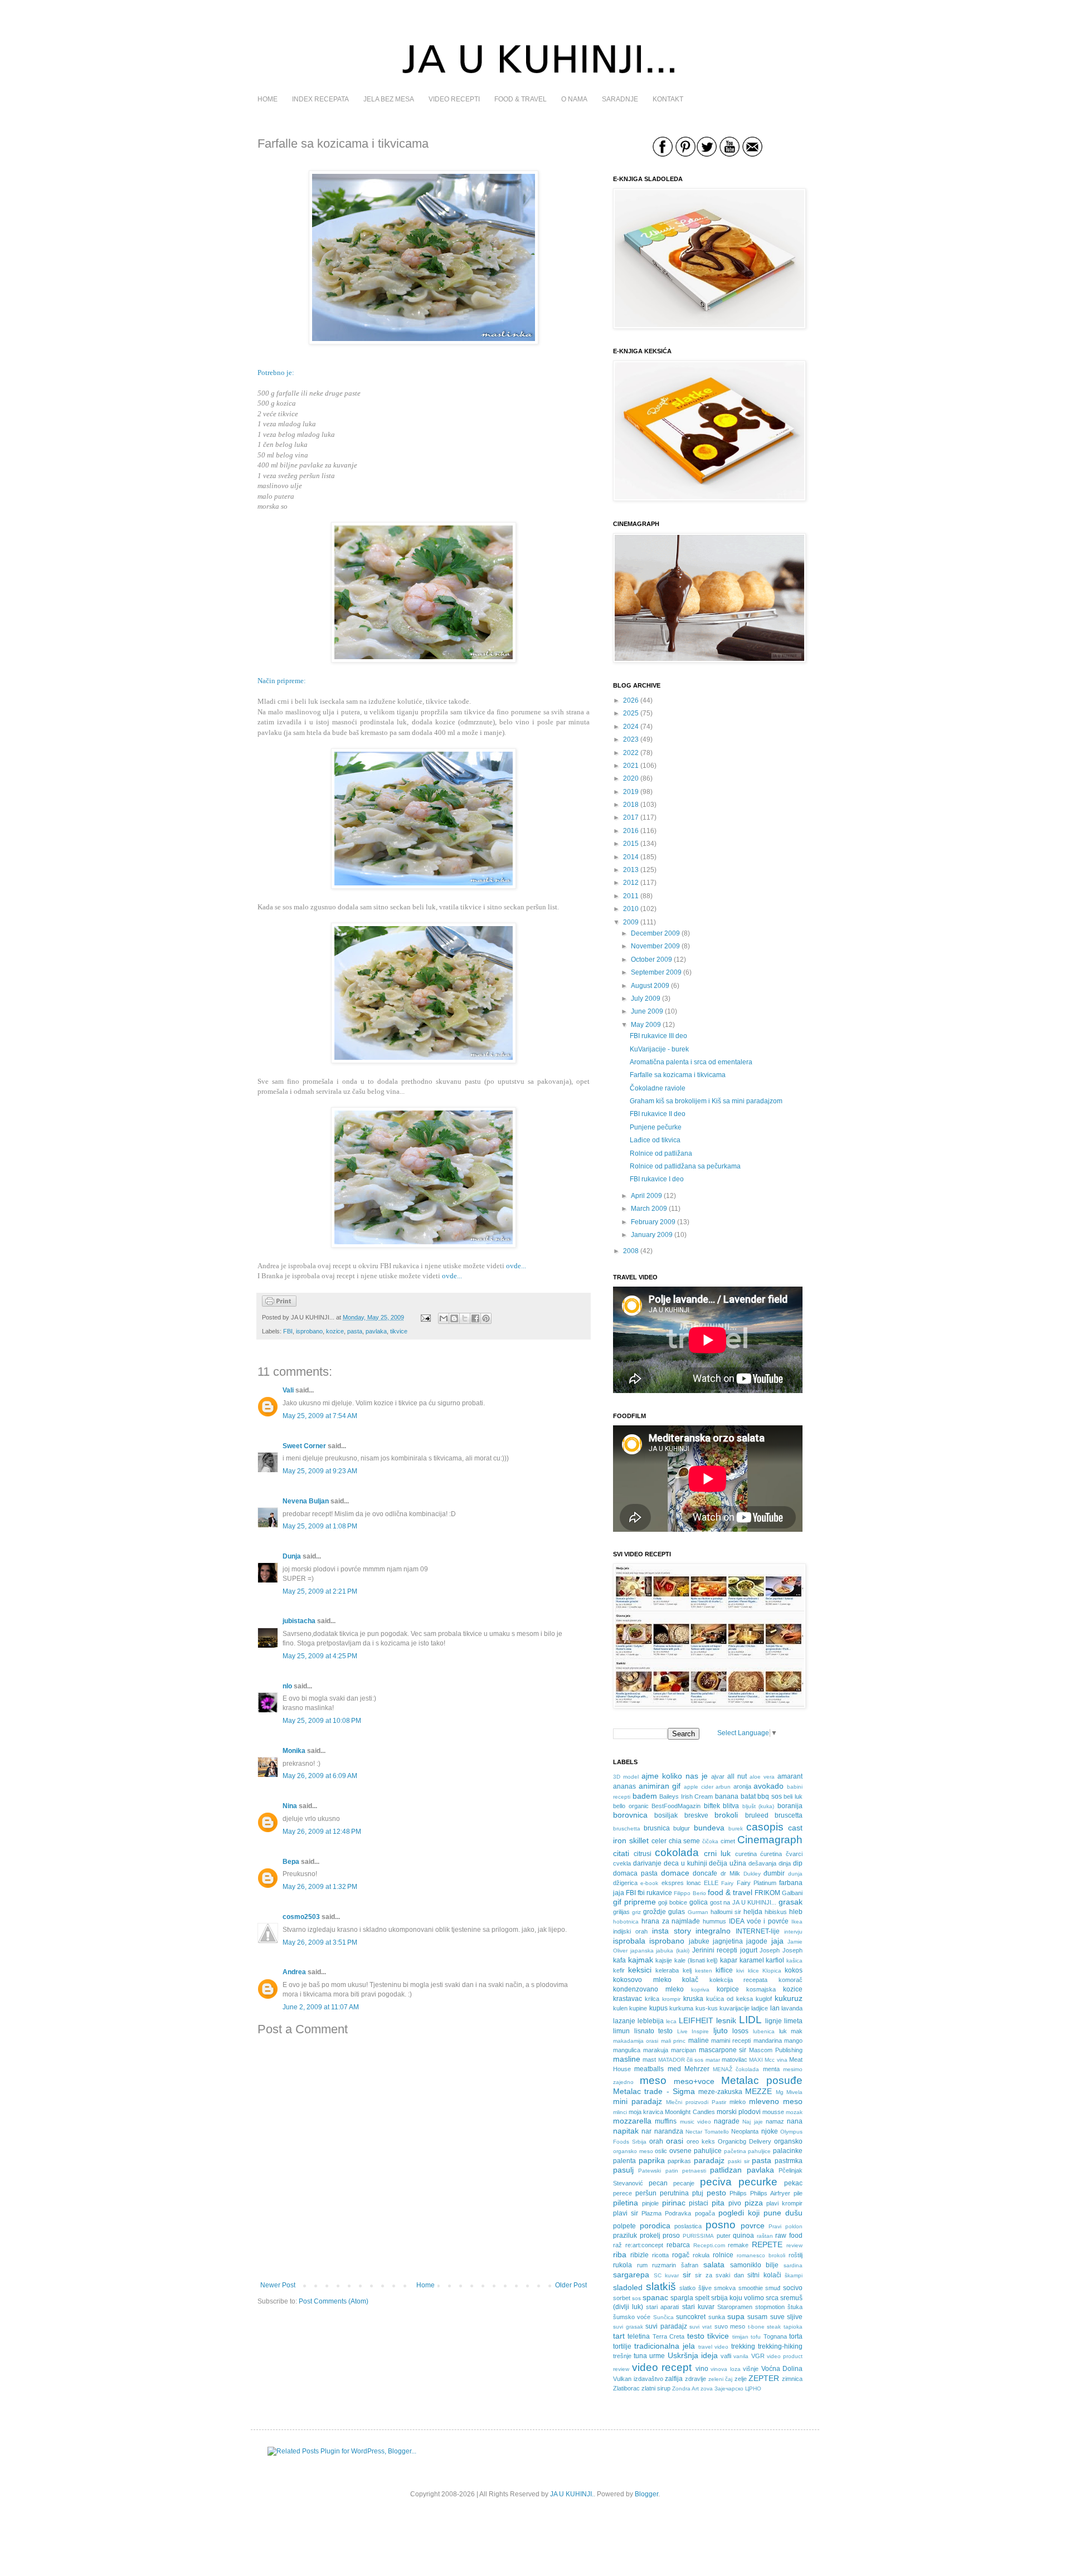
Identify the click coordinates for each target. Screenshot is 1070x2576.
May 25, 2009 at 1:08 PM (320, 1526)
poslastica (688, 2226)
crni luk (718, 1853)
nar (646, 2131)
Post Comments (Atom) (334, 2301)
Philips (738, 2193)
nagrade (727, 2121)
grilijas (621, 1912)
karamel (752, 1960)
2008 (631, 1251)
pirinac (674, 2203)
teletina (639, 2336)
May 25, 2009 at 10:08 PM (322, 1721)
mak (797, 2031)
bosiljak (666, 1815)
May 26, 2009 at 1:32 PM (320, 1887)
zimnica (792, 2379)
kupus (658, 2008)
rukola (622, 2265)
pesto (716, 2193)
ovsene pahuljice (695, 2151)
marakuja (656, 2050)
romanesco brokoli (761, 2255)
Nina (290, 1806)
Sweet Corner (304, 1446)
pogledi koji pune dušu (760, 2213)
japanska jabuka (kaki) (660, 1951)
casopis (765, 1827)
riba (620, 2254)
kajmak (641, 1960)
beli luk (793, 1796)
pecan (658, 2183)
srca (772, 2298)
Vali (288, 1390)
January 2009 (652, 1235)
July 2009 (646, 999)
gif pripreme (634, 1902)
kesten (704, 1971)
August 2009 (650, 986)
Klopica (772, 1971)
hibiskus (776, 1912)
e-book (649, 1883)
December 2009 (655, 933)
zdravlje (695, 2379)
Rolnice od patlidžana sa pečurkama (685, 1166)
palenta (624, 2161)
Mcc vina (776, 2060)
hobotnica (626, 1922)
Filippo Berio (690, 1893)
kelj (687, 1970)
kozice (335, 1331)
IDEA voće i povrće (759, 1921)
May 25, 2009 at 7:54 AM (320, 1416)
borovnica (630, 1815)
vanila (741, 2356)
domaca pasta (635, 1873)
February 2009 (653, 1222)
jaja (777, 1941)
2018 (631, 805)
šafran (690, 2265)
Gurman (698, 1912)
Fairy (727, 1883)
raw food (789, 2236)
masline (627, 2059)
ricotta (660, 2255)
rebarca (678, 2245)
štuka (795, 2307)
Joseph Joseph (781, 1950)
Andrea (294, 1972)
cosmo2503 (301, 1917)
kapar (729, 1960)
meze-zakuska (720, 2092)
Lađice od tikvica (655, 1140)
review (794, 2245)
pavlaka (376, 1331)
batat (748, 1796)
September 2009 (656, 972)
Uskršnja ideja (693, 2355)
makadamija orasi (636, 2041)
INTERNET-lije (758, 1931)
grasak (791, 1902)
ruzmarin (664, 2265)
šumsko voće (632, 2317)
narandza (669, 2131)
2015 (631, 844)
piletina (626, 2203)
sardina (793, 2265)
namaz (775, 2121)
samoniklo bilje (755, 2265)
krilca (652, 1999)
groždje (655, 1912)
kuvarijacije (735, 2008)
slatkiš (661, 2287)
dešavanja (762, 1863)
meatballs (649, 2069)
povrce (753, 2226)
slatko (687, 2288)
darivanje (647, 1863)
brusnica (657, 1828)
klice (753, 1971)
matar (713, 2060)
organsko (788, 2141)
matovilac (735, 2059)
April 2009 (646, 1196)
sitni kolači (764, 2275)
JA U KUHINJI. (572, 2494)
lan (775, 2008)
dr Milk (730, 1873)
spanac (655, 2297)
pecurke (758, 2182)
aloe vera (762, 1777)
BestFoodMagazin (676, 1806)
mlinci (620, 2112)
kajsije (664, 1960)
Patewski (650, 2171)
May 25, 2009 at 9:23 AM (320, 1471)
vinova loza (726, 2369)
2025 (631, 713)
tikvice (399, 1331)
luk (783, 2031)
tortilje (622, 2346)
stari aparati (662, 2307)
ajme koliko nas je (675, 1776)
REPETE (767, 2244)
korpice (728, 1989)
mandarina (768, 2041)
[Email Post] (425, 1317)
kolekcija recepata (739, 1980)
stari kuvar (698, 2307)
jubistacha (299, 1621)
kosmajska (761, 1989)
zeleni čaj (721, 2379)
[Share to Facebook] (475, 1318)
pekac (793, 2183)
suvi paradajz (666, 2326)
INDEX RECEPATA (320, 99)
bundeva (709, 1828)
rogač (681, 2255)
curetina (746, 1854)
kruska (693, 1999)
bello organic (631, 1806)
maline (699, 2041)
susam (757, 2317)
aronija (742, 1786)
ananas (624, 1786)
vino (702, 2369)
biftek (712, 1806)
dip (798, 1863)
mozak (794, 2112)
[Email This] (444, 1318)
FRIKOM (767, 1893)
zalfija (674, 2379)
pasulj (623, 2170)
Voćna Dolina (782, 2369)
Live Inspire (693, 2031)
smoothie (751, 2288)
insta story (672, 1931)
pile (798, 2193)
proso (671, 2236)
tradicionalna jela (665, 2346)
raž (617, 2245)
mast (649, 2059)
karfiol (775, 1960)
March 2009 (649, 1209)
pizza (754, 2203)
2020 (631, 778)
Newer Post (278, 2285)
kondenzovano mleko (648, 1989)
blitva (731, 1806)
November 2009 (655, 946)
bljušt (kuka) (758, 1806)
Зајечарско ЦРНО (738, 2388)
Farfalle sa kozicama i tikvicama (678, 1075)
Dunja (292, 1556)
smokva (725, 2288)
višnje (751, 2369)
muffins (666, 2121)
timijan (740, 2337)
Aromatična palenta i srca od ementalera (691, 1062)
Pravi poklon (786, 2226)
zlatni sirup (656, 2388)
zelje (741, 2379)
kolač (690, 1980)
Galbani (792, 1893)
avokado (769, 1786)
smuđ (773, 2288)
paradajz (709, 2160)
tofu (756, 2337)
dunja (795, 1874)
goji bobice (673, 1902)
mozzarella (632, 2121)
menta (771, 2069)
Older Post (571, 2285)
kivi (740, 1971)
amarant (790, 1776)
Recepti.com (709, 2245)
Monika (294, 1751)
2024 (631, 727)
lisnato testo (654, 2031)
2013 (631, 870)
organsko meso (633, 2151)
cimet (728, 1841)
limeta (793, 2021)
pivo (735, 2203)
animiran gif (660, 1786)
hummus (714, 1921)
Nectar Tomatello (707, 2132)
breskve (696, 1815)
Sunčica (663, 2317)
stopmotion (770, 2307)
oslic (661, 2151)
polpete (624, 2226)
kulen (620, 2008)
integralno (713, 1931)
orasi (675, 2141)
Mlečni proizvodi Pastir (696, 2102)
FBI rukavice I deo (657, 1179)
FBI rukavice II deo (658, 1114)
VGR (758, 2356)
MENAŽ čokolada (736, 2069)
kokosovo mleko (642, 1980)
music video (695, 2122)
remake (738, 2245)
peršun (646, 2193)
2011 (631, 896)
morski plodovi (739, 2112)
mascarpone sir (723, 2050)
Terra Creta (668, 2336)
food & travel (730, 1892)
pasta (355, 1331)
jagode (757, 1941)
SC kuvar (667, 2275)
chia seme (685, 1841)
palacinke (788, 2151)
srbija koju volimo (738, 2298)
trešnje (622, 2356)
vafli (726, 2356)
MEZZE (758, 2091)
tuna (640, 2356)
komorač (791, 1980)
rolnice (723, 2255)
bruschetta (627, 1828)
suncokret (691, 2317)
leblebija (651, 2021)
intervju (793, 1932)
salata (714, 2265)
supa (736, 2316)
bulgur (682, 1828)
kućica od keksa (729, 1999)
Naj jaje (752, 2122)
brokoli (726, 1815)
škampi (794, 2275)
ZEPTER (764, 2378)
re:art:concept (644, 2245)
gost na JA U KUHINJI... (743, 1902)
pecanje (684, 2183)
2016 (631, 831)
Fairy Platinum (757, 1883)
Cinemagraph (770, 1840)
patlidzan (726, 2170)
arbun (723, 1787)
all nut (737, 1776)
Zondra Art (685, 2388)
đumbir (774, 1873)
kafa (619, 1960)
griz (636, 1912)
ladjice (760, 2008)
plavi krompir (784, 2203)
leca (671, 2021)
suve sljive (786, 2317)
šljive (705, 2288)
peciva (716, 2182)
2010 (631, 909)
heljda (753, 1912)
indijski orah (630, 1931)
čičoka (710, 1841)
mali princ (673, 2041)
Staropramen (735, 2307)
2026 (631, 700)
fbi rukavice (655, 1893)
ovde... (516, 1266)
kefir (619, 1970)
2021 (631, 766)
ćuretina (771, 1854)
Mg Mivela (789, 2092)
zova (707, 2388)
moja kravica (646, 2112)
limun (621, 2031)
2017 (631, 817)
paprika (652, 2160)
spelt (702, 2298)
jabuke (699, 1941)
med (674, 2069)
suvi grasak (628, 2327)
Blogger (646, 2494)
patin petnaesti (686, 2171)
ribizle (639, 2255)
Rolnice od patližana (661, 1153)
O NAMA (574, 99)
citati (621, 1853)
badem (645, 1796)
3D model (626, 1777)
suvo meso (730, 2326)
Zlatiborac (626, 2388)
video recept (662, 2367)
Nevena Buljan (306, 1501)
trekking (743, 2346)
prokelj (650, 2236)
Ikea (797, 1922)
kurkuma (681, 2008)
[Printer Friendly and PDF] (279, 1304)
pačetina (735, 2151)
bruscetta (789, 1815)
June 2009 (647, 1011)
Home (425, 2285)
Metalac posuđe (762, 2080)
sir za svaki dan (719, 2275)
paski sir (739, 2161)
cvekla (622, 1863)
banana (727, 1796)
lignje (774, 2021)
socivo (793, 2288)
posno (721, 2225)
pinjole (650, 2203)
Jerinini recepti (715, 1950)
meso (653, 2080)
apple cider (699, 1787)
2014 (631, 857)
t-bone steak (765, 2327)
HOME (267, 99)
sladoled (628, 2287)
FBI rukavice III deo (658, 1036)
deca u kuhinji (685, 1863)
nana (795, 2121)
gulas (677, 1912)
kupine (638, 2008)
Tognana (775, 2336)
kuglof (764, 1999)
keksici (640, 1970)
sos (636, 2298)
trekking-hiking (780, 2346)
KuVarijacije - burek (659, 1049)
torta (796, 2336)
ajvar (718, 1776)
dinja (785, 1863)
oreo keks (701, 2141)
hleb (796, 1912)
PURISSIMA (698, 2236)
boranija (790, 1806)
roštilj (796, 2255)
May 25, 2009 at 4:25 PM (320, 1656)
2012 (631, 883)
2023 (631, 739)
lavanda (792, 2008)
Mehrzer (697, 2069)
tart (619, 2336)
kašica (794, 1961)
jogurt (749, 1950)
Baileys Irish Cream (686, 1796)
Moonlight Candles (690, 2112)
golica (699, 1902)
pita (718, 2203)
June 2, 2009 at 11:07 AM (321, 2007)
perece (622, 2193)
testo (696, 2336)
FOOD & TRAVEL (521, 99)
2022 (631, 753)
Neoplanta (745, 2131)
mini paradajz (638, 2101)
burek (736, 1828)
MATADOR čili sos (681, 2060)
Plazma (651, 2213)
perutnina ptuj (682, 2193)
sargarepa (631, 2275)
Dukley (752, 1874)
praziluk (625, 2236)
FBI (288, 1331)
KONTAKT (668, 99)
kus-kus (707, 2008)
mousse (773, 2112)
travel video (714, 2347)
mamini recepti (731, 2041)
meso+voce (694, 2081)
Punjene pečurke (656, 1127)
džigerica (625, 1883)
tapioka (793, 2327)
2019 (631, 792)
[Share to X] (465, 1318)
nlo (287, 1686)
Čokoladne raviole (658, 1088)
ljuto (721, 2030)
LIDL (750, 2020)
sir (687, 2275)
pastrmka (789, 2161)
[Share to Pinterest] (486, 1318)
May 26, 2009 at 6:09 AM (320, 1776)
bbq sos (770, 1796)
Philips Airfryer (770, 2193)
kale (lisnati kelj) (696, 1960)
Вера (291, 1862)
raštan (765, 2236)
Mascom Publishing (776, 2050)
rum (642, 2265)
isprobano (309, 1331)
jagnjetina (728, 1941)
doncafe (705, 1873)
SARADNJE (620, 99)
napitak (626, 2131)
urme (657, 2356)
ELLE (711, 1883)
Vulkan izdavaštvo (638, 2379)
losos (740, 2031)
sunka (717, 2317)
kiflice (724, 1970)
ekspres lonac (681, 1883)
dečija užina (728, 1863)
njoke (770, 2131)
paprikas (679, 2161)
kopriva (700, 1990)
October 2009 (651, 960)
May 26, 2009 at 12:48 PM (322, 1832)
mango (793, 2041)
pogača (705, 2213)
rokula (701, 2255)
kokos (794, 1970)
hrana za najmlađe (671, 1921)
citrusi (643, 1854)
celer (659, 1841)
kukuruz (789, 1998)
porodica (655, 2226)
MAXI (756, 2060)
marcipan (684, 2050)
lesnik (726, 2020)
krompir (671, 1999)
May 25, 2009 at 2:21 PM (320, 1591)
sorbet (622, 2298)
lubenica (764, 2031)
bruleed (757, 1815)
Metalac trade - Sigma (654, 2091)
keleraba (667, 1970)
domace (675, 1873)
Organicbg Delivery (745, 2141)
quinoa (743, 2236)
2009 (631, 922)
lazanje (624, 2021)
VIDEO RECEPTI (454, 99)
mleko (738, 2102)
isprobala (629, 1941)
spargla (682, 2298)
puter (724, 2236)
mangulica (627, 2050)
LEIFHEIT (696, 2020)
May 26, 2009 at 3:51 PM (320, 1942)
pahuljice (759, 2151)
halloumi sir (726, 1912)
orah (656, 2141)
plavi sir (626, 2213)
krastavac (628, 1999)
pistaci (699, 2203)
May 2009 (646, 1025)
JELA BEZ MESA (389, 99)
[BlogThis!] (454, 1318)
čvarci (794, 1854)
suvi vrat (701, 2327)
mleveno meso (776, 2101)
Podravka (678, 2213)
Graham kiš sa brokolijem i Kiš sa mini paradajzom (706, 1101)
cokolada (677, 1852)
